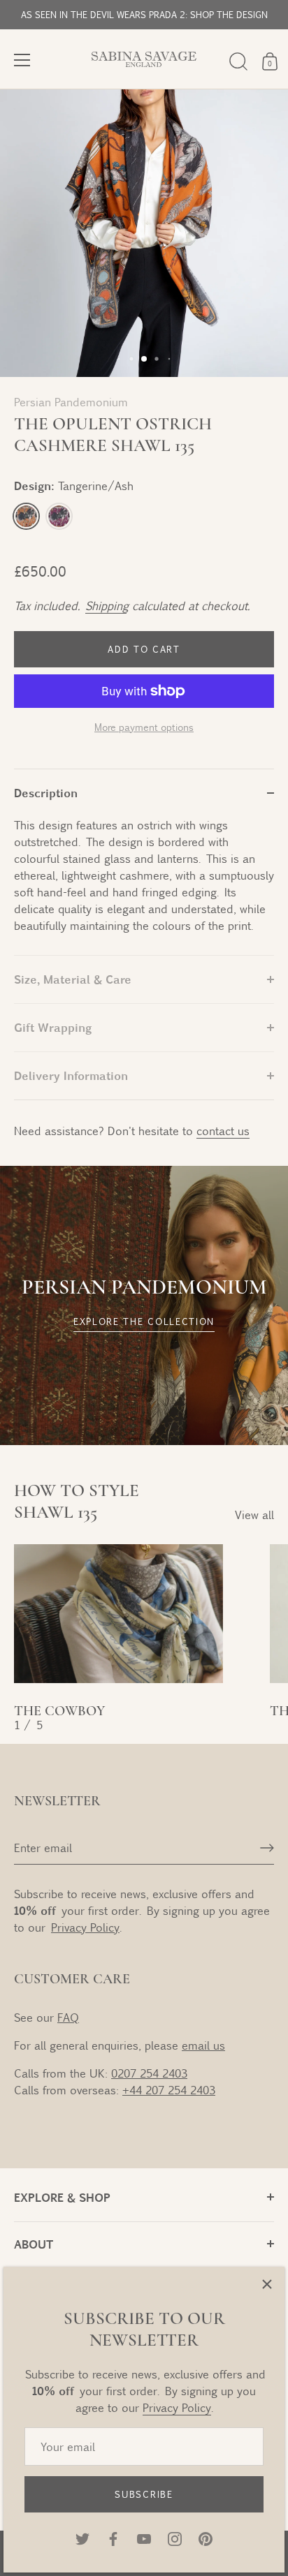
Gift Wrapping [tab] (53, 1027)
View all (254, 1515)
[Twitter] (82, 2537)
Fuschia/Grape (59, 516)
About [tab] (34, 2244)
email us (203, 2045)
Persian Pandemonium (71, 402)
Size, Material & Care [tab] (73, 979)
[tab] (144, 886)
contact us (223, 1131)
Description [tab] (46, 793)
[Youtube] (144, 2537)
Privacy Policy (177, 2407)
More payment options (144, 727)
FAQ (68, 2017)
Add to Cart (144, 649)
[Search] (238, 61)
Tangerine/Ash (26, 516)
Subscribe (144, 2494)
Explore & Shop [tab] (62, 2197)
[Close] (267, 2284)
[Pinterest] (206, 2537)
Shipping (106, 606)
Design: (74, 486)
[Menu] (22, 60)
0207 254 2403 (149, 2073)
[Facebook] (113, 2537)
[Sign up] (267, 1848)
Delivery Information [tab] (71, 1075)
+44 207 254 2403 (169, 2090)
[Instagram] (175, 2537)
